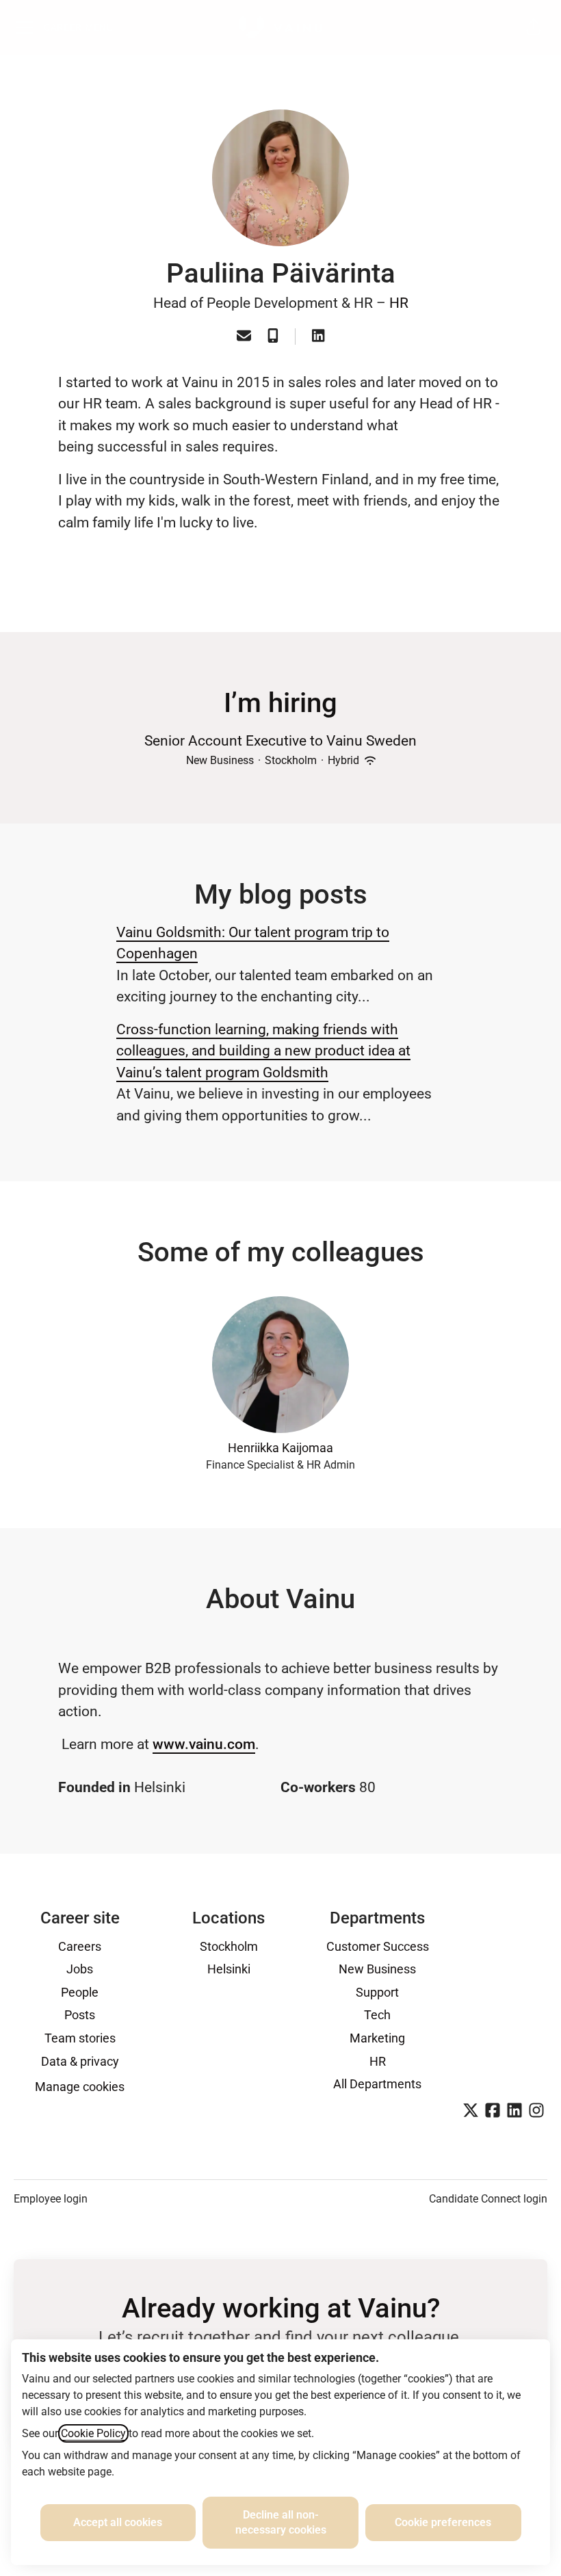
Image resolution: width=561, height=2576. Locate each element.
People (80, 1992)
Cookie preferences (443, 2522)
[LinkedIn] (318, 337)
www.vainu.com (204, 1744)
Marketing (377, 2038)
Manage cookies (80, 2087)
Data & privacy (80, 2061)
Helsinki (229, 1969)
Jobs (80, 1969)
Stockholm (229, 1946)
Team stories (80, 2038)
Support (377, 1992)
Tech (377, 2015)
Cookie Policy (93, 2433)
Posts (80, 2015)
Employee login (51, 2199)
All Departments (377, 2084)
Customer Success (378, 1946)
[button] (534, 27)
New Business (377, 1969)
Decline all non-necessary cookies (281, 2522)
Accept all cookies (118, 2522)
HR (399, 303)
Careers (80, 1946)
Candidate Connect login (488, 2199)
